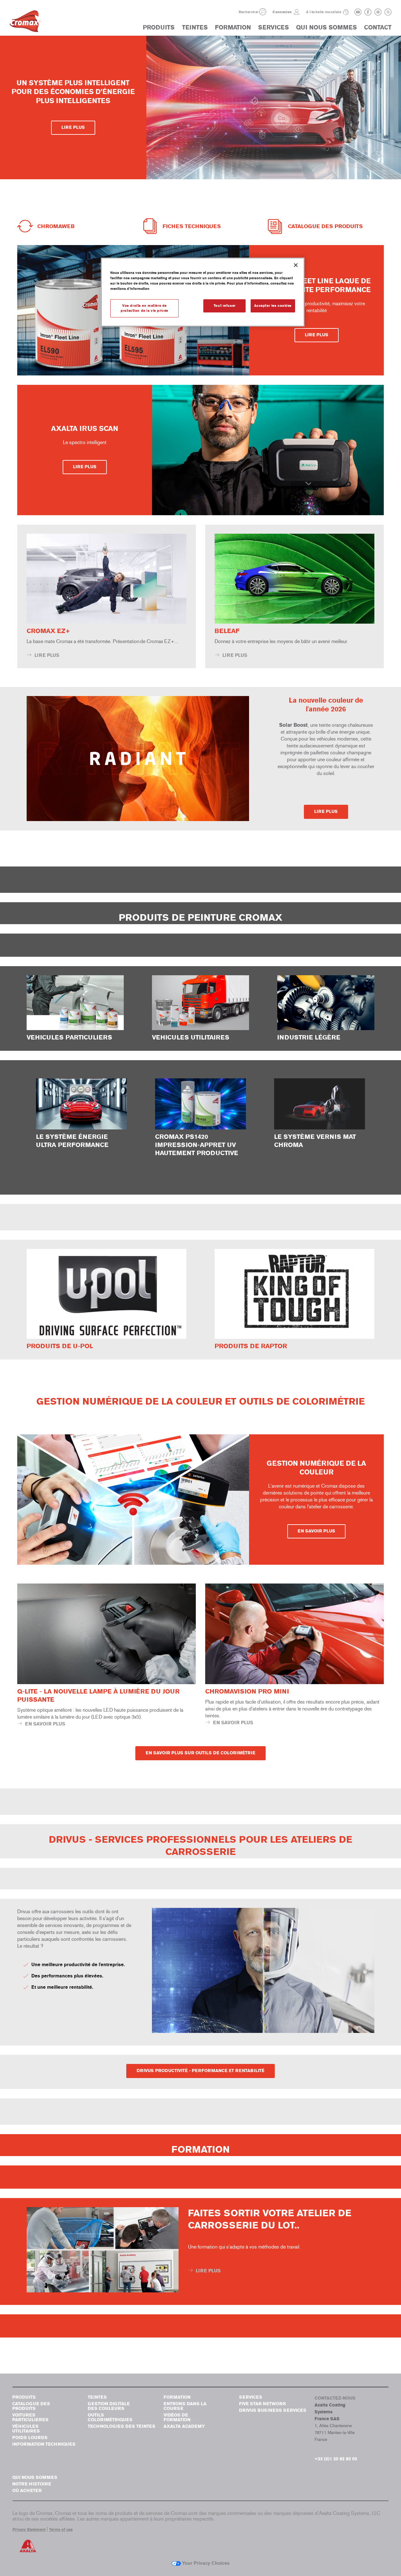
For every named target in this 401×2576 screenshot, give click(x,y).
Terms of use (61, 2530)
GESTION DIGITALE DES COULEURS (109, 2406)
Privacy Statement (29, 2530)
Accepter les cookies (273, 306)
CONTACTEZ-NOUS (335, 2398)
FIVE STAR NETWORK (263, 2404)
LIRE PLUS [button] (73, 127)
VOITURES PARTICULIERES (30, 2417)
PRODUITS (159, 27)
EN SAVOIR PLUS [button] (316, 1531)
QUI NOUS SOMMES (326, 27)
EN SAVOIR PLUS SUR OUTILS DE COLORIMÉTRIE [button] (200, 1753)
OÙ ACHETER (27, 2491)
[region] (203, 292)
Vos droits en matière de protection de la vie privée (144, 308)
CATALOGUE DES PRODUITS (31, 2406)
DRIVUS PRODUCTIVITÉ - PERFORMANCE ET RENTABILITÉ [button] (200, 2071)
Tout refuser (225, 306)
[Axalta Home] (25, 23)
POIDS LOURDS (30, 2438)
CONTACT (378, 27)
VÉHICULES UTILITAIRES (26, 2429)
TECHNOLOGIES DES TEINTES (122, 2426)
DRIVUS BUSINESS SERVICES (273, 2410)
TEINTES (195, 27)
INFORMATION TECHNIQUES (44, 2444)
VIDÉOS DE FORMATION (177, 2417)
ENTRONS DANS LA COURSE (185, 2406)
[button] (263, 12)
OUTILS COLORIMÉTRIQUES (110, 2417)
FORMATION (233, 27)
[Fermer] (296, 265)
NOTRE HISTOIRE (32, 2484)
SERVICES (273, 27)
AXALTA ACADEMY (184, 2426)
